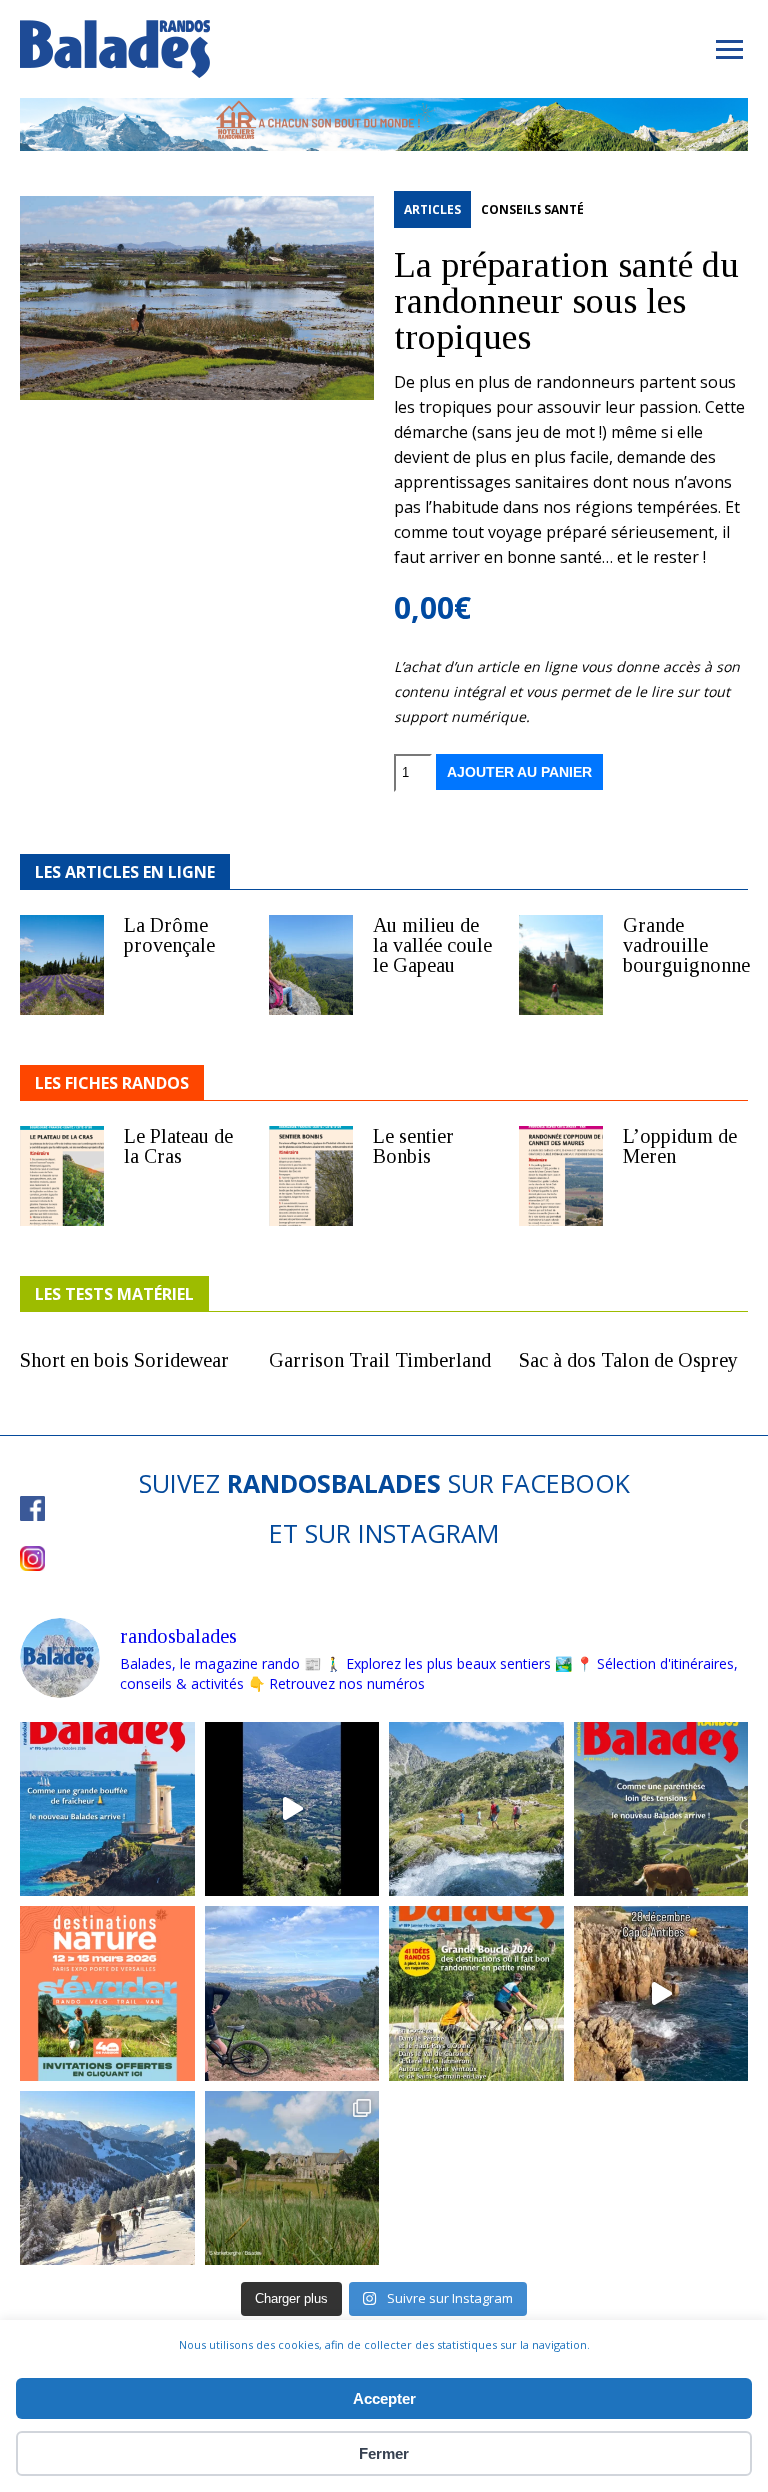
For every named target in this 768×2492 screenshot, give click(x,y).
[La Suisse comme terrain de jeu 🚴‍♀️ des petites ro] (661, 1809)
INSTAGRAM (428, 1533)
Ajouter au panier (519, 772)
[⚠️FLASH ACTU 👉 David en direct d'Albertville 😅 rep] (292, 1809)
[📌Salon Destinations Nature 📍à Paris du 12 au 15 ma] (107, 1993)
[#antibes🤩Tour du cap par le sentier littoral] (661, 1993)
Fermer (384, 2453)
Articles (432, 209)
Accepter (384, 2398)
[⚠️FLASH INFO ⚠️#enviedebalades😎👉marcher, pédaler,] (107, 2178)
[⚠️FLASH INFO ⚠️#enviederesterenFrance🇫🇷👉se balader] (107, 1809)
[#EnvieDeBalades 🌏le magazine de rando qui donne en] (292, 2178)
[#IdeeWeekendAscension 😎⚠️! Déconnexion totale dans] (476, 1809)
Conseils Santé (532, 209)
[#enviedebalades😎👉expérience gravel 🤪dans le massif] (292, 1993)
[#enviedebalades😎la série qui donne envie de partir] (476, 1993)
